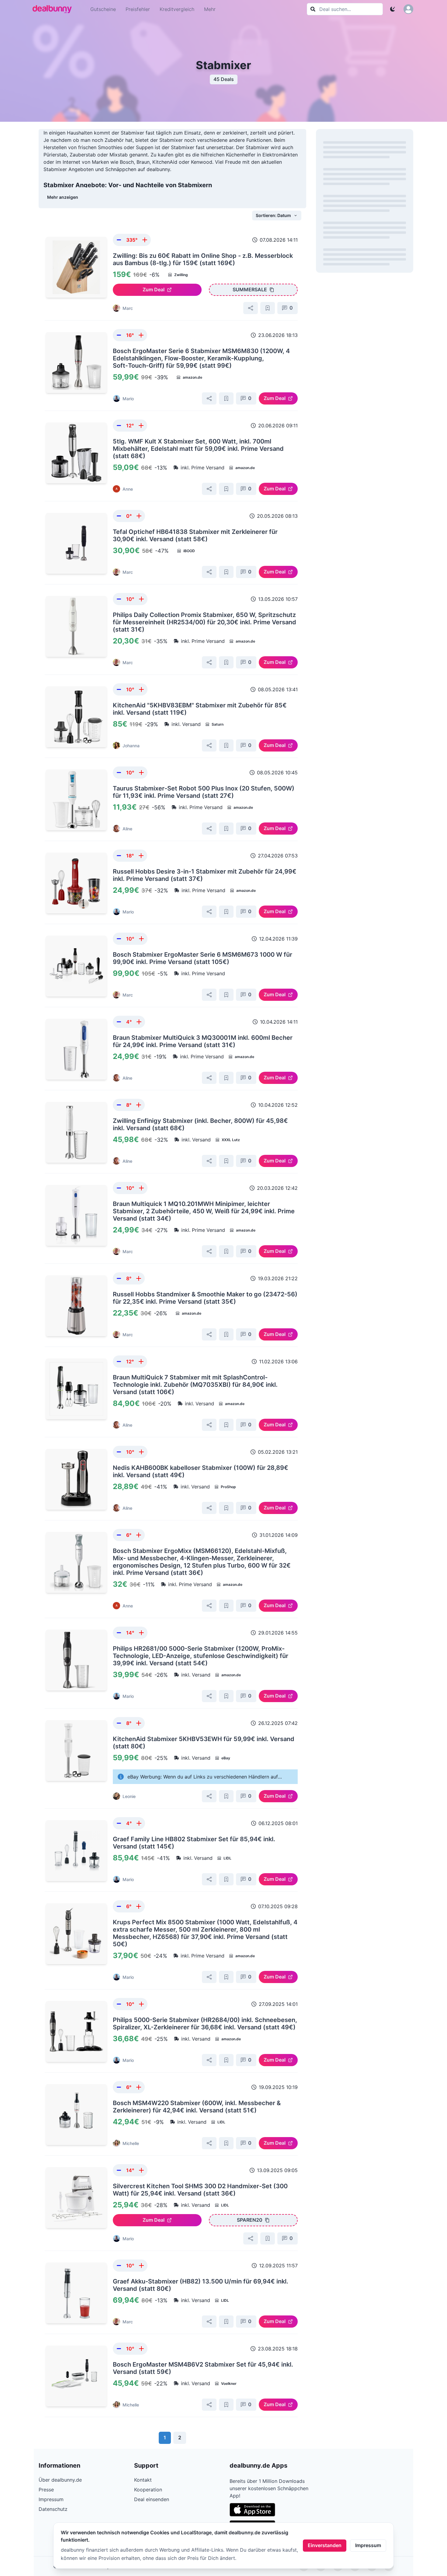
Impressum (368, 2545)
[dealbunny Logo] (54, 9)
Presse (46, 2490)
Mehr (210, 9)
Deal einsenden (152, 2499)
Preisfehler (138, 9)
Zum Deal (154, 289)
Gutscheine (103, 9)
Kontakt (143, 2480)
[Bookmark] (268, 308)
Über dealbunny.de (60, 2480)
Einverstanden (325, 2545)
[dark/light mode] (393, 9)
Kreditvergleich (177, 9)
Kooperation (148, 2490)
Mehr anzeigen (63, 197)
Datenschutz (53, 2509)
